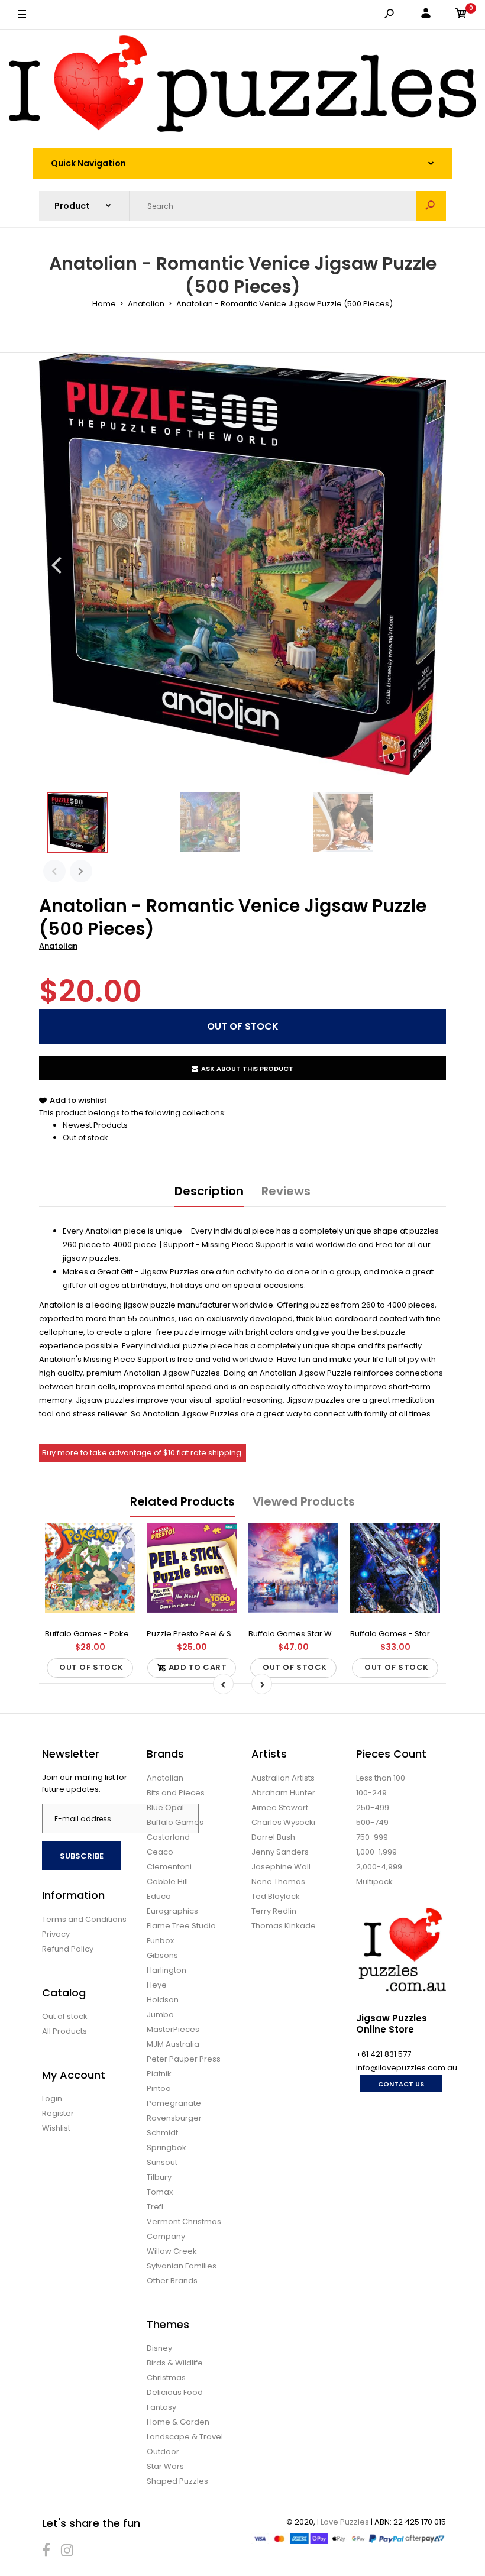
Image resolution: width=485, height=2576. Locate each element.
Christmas (166, 2378)
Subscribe (82, 1856)
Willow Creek (172, 2251)
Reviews (286, 1191)
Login (52, 2098)
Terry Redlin (274, 1911)
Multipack (374, 1881)
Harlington (166, 1970)
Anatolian (58, 946)
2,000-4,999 (379, 1867)
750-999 (372, 1837)
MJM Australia (173, 2044)
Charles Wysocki (283, 1822)
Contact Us (401, 2084)
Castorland (168, 1837)
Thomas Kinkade (284, 1926)
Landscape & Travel (185, 2437)
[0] (461, 15)
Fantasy (161, 2407)
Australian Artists (283, 1778)
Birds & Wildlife (175, 2363)
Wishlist (56, 2128)
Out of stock (85, 1137)
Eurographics (172, 1911)
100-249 (371, 1793)
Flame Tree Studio (181, 1926)
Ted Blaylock (276, 1896)
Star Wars (165, 2466)
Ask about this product (247, 1069)
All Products (64, 2031)
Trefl (155, 2207)
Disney (159, 2348)
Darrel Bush (273, 1837)
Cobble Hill (167, 1881)
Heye (157, 1985)
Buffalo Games (175, 1822)
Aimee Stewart (280, 1808)
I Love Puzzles (343, 2522)
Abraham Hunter (283, 1793)
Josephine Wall (281, 1867)
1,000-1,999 (376, 1852)
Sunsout (162, 2162)
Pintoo (159, 2088)
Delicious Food (175, 2392)
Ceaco (160, 1852)
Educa (159, 1896)
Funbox (160, 1941)
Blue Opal (165, 1808)
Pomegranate (174, 2103)
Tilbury (159, 2177)
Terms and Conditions (84, 1919)
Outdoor (163, 2452)
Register (58, 2113)
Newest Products (95, 1125)
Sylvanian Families (182, 2266)
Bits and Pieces (176, 1793)
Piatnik (159, 2074)
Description (209, 1191)
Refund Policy (68, 1949)
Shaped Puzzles (177, 2481)
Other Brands (172, 2281)
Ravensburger (174, 2118)
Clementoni (169, 1867)
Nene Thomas (278, 1881)
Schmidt (162, 2133)
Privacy (56, 1934)
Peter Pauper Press (184, 2059)
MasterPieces (173, 2029)
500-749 (372, 1822)
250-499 (373, 1808)
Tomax (160, 2192)
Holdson (163, 2000)
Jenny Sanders (280, 1852)
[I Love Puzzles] (242, 86)
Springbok (166, 2148)
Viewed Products (304, 1501)
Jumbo (160, 2014)
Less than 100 (381, 1778)
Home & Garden (178, 2422)
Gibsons (162, 1955)
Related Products (182, 1501)
